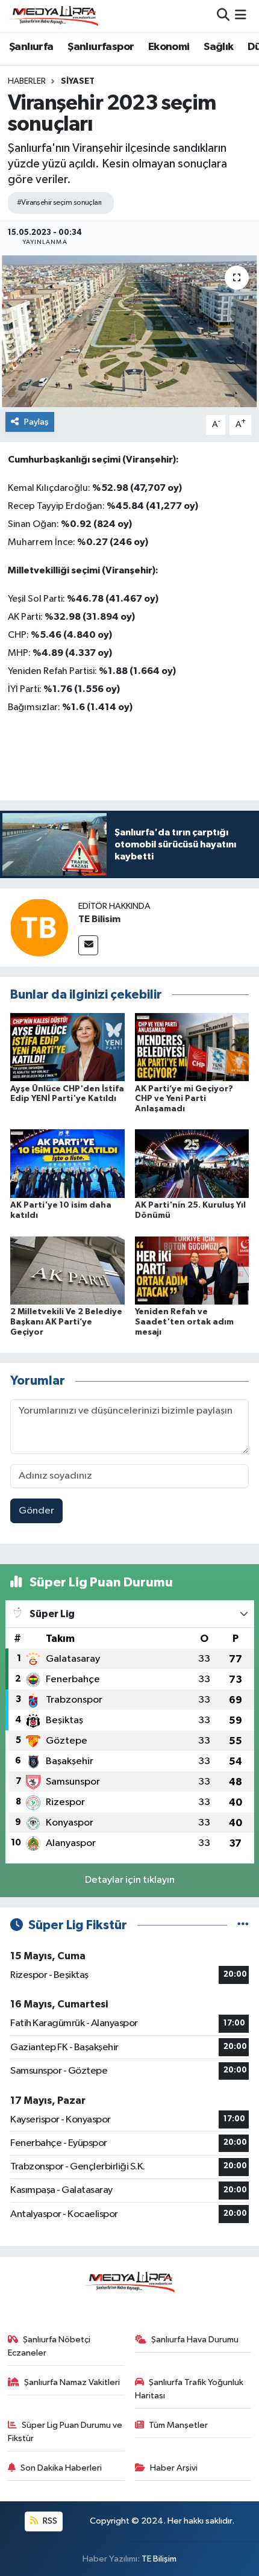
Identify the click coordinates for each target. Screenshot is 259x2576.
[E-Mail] (88, 945)
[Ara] (223, 16)
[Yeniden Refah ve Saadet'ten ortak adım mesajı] (192, 1270)
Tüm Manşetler (178, 2425)
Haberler (27, 81)
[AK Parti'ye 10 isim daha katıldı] (67, 1163)
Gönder (36, 1511)
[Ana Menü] (241, 16)
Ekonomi (169, 47)
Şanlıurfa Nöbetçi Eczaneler (49, 2346)
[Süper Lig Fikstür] (243, 1925)
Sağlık (218, 47)
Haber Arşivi (174, 2468)
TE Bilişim (159, 2559)
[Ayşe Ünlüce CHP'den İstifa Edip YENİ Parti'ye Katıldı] (67, 1047)
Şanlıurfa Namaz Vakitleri (72, 2382)
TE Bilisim (99, 919)
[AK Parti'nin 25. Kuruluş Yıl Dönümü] (192, 1163)
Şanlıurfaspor (101, 47)
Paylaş (36, 422)
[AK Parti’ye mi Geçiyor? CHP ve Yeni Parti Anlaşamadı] (192, 1047)
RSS (49, 2521)
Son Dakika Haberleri (61, 2468)
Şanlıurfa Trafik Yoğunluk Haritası (189, 2389)
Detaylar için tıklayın (130, 1880)
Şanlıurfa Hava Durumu (195, 2340)
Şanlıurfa (31, 47)
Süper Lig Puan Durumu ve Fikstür (65, 2432)
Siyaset (78, 81)
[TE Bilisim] (39, 927)
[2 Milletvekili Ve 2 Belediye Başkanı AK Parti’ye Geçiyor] (67, 1270)
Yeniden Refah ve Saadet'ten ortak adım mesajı (184, 1322)
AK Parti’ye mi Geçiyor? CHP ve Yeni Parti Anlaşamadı (184, 1099)
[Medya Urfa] (53, 16)
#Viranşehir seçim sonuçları (59, 203)
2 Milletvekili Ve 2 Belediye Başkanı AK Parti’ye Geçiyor (66, 1322)
